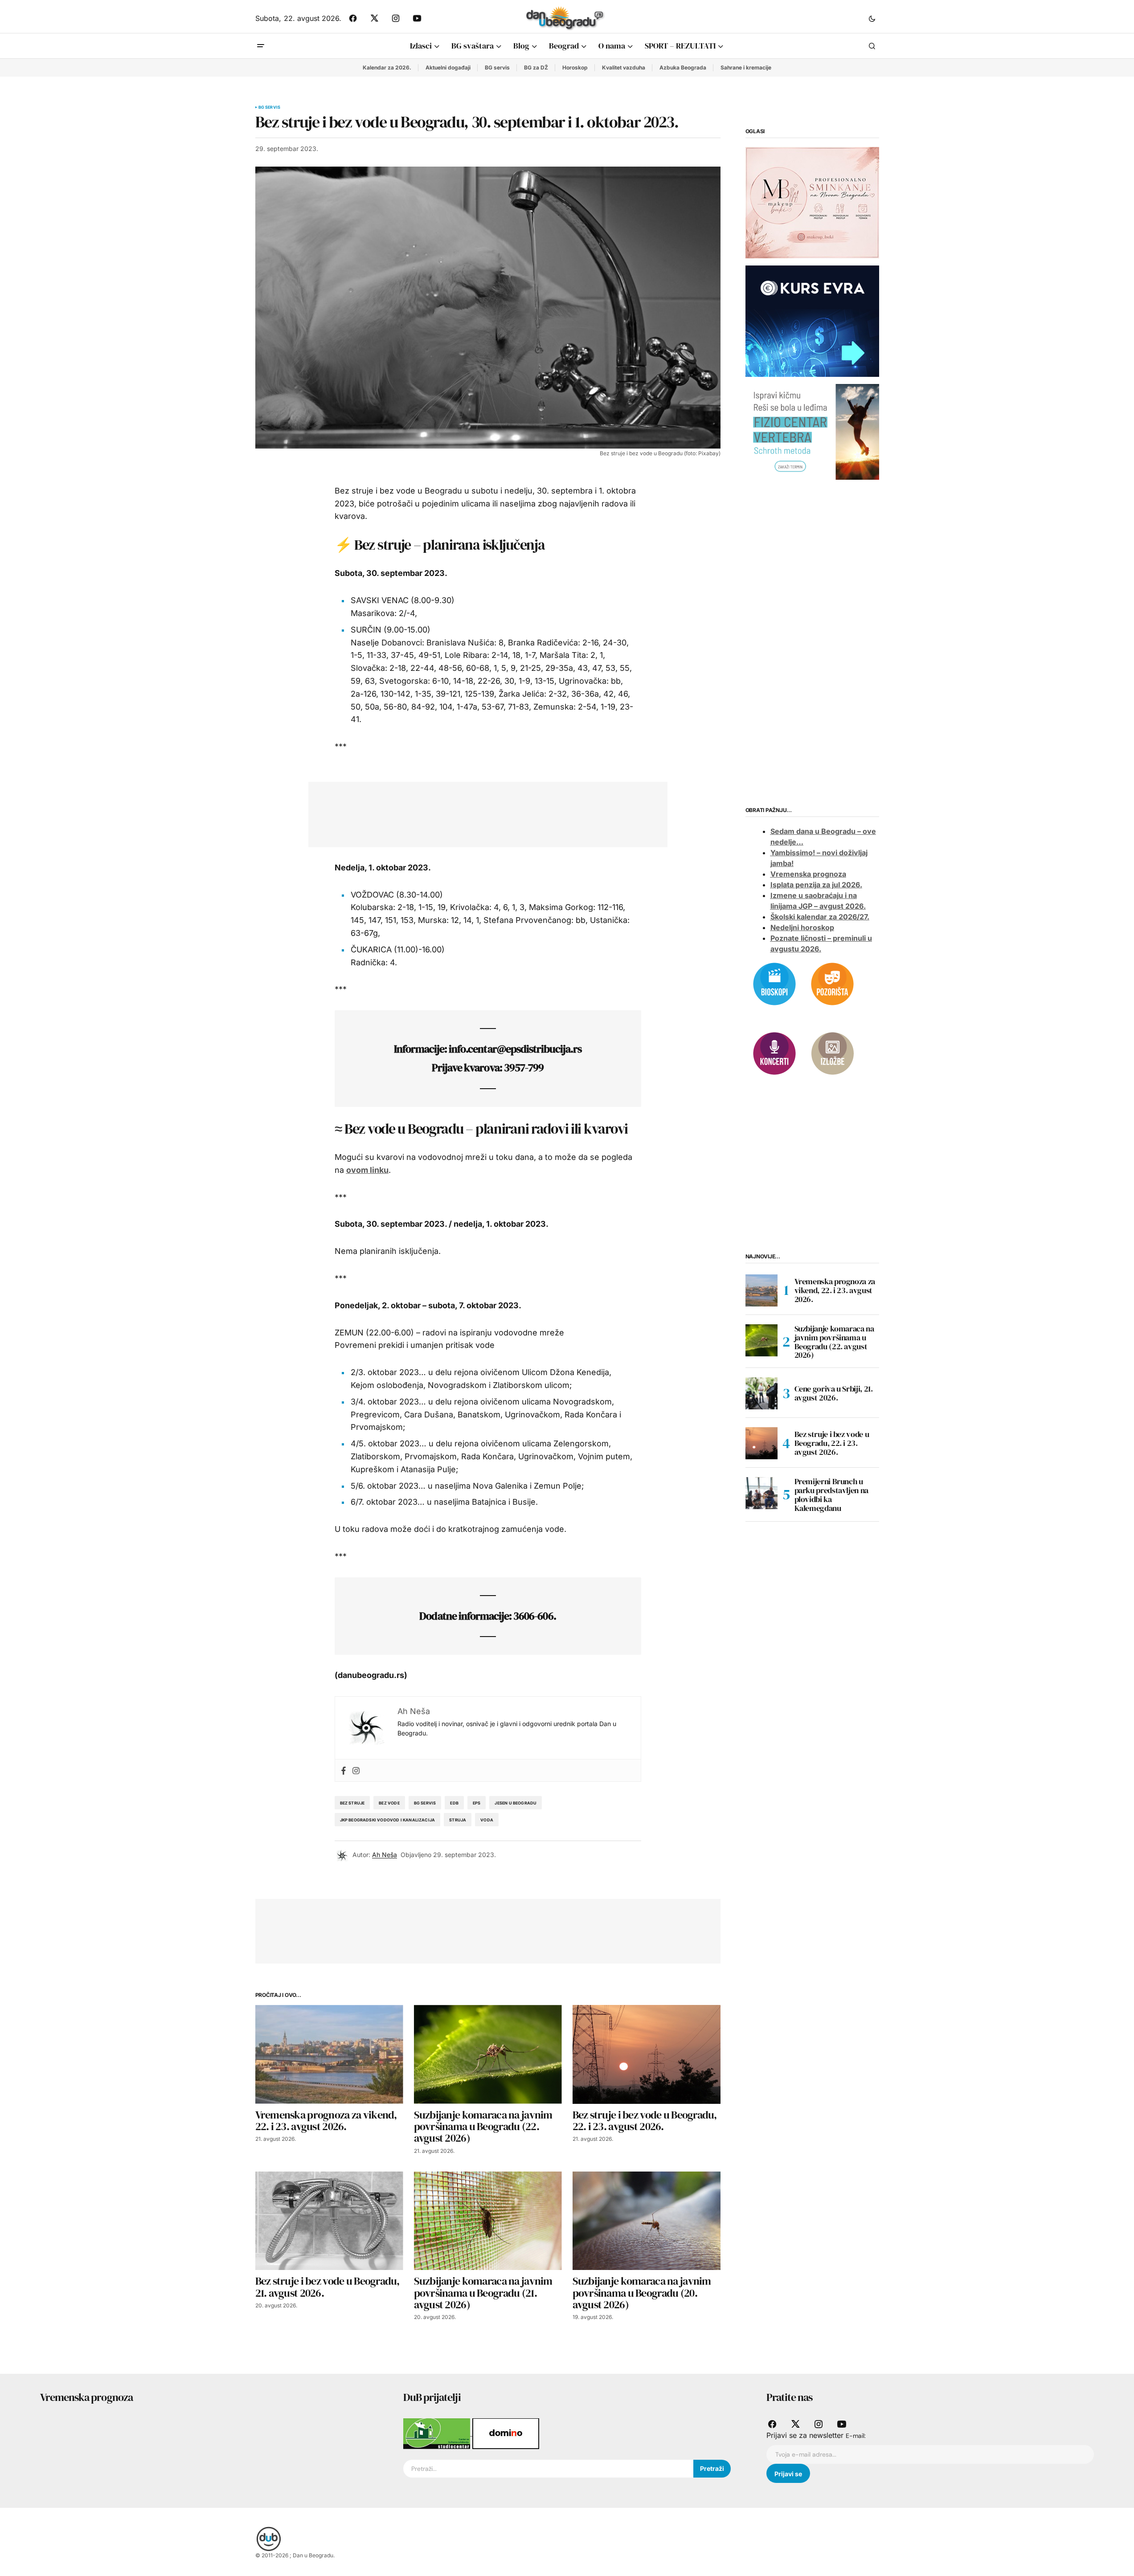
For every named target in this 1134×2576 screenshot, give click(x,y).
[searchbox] (548, 2469)
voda (487, 1820)
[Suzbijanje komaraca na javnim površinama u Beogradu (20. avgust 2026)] (647, 2221)
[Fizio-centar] (812, 431)
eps (477, 1803)
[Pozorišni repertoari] (832, 983)
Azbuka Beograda (683, 67)
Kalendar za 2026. (387, 67)
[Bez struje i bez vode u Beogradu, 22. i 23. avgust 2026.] (647, 2054)
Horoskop (575, 67)
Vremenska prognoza (808, 874)
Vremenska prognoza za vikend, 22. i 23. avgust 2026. (835, 1290)
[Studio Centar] (438, 2433)
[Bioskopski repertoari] (774, 983)
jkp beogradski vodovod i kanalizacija (388, 1820)
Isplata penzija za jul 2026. (816, 885)
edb (454, 1803)
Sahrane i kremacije (746, 67)
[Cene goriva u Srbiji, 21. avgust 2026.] (761, 1393)
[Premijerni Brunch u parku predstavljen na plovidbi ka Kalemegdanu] (761, 1493)
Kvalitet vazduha (624, 67)
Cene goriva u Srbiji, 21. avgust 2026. (834, 1393)
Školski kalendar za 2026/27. (820, 917)
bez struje (352, 1803)
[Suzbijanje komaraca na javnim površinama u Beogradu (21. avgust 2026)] (488, 2221)
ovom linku (367, 1170)
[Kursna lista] (812, 202)
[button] (872, 18)
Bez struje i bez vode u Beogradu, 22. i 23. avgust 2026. (832, 1443)
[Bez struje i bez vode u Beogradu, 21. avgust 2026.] (329, 2221)
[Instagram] (356, 1770)
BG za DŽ (536, 67)
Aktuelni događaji (448, 67)
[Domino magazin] (506, 2433)
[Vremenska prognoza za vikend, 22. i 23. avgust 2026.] (329, 2054)
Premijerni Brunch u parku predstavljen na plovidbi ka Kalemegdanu (831, 1495)
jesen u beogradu (516, 1803)
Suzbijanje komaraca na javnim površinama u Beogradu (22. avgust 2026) (834, 1342)
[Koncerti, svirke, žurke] (774, 1053)
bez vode (389, 1803)
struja (458, 1820)
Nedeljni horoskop (802, 928)
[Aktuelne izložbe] (832, 1053)
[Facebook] (344, 1770)
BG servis (497, 67)
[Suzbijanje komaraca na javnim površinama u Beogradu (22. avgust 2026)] (488, 2054)
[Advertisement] (481, 812)
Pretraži (712, 2468)
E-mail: (856, 2436)
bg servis (425, 1803)
